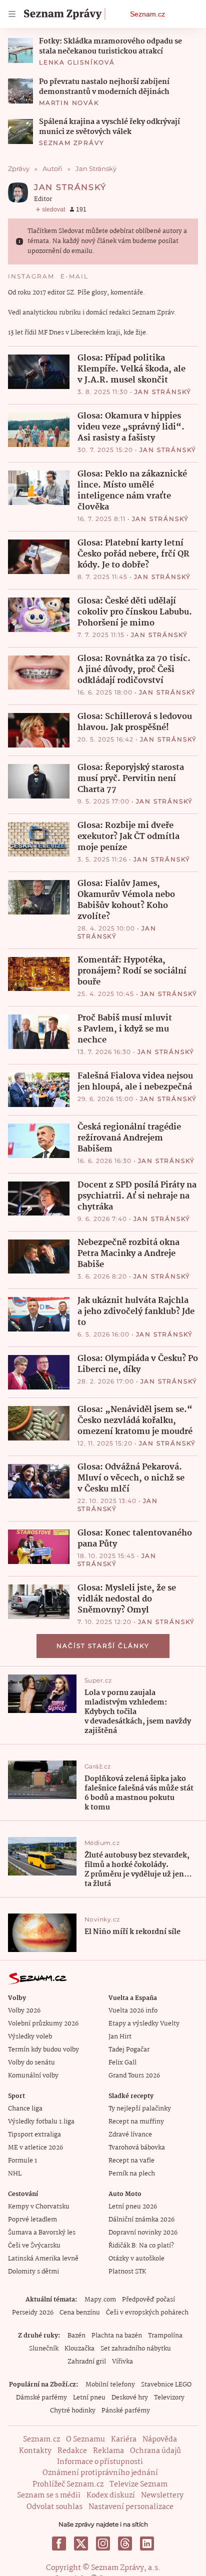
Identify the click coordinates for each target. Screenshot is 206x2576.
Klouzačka (79, 2349)
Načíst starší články (103, 1646)
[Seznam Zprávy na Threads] (125, 2543)
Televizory (169, 2398)
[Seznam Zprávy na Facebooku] (59, 2543)
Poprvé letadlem (32, 2220)
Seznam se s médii (49, 2495)
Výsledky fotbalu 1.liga (41, 2122)
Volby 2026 (24, 2011)
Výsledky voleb (30, 2037)
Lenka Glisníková (77, 62)
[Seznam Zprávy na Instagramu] (103, 2543)
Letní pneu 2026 (133, 2207)
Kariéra (124, 2439)
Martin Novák (69, 103)
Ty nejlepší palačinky (140, 2109)
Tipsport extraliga (34, 2135)
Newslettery (162, 2495)
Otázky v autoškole (136, 2259)
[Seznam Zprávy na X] (81, 2543)
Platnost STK (127, 2272)
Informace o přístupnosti (100, 2462)
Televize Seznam (138, 2484)
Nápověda (160, 2439)
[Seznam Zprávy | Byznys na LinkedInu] (147, 2543)
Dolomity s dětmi (33, 2272)
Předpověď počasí (148, 2300)
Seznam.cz (147, 14)
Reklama (108, 2451)
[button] (20, 50)
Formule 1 (22, 2161)
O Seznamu (85, 2439)
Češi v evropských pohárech (147, 2313)
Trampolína (165, 2336)
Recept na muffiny (136, 2122)
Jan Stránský (163, 392)
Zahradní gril (87, 2362)
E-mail (74, 276)
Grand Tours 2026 (134, 2076)
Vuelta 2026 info (133, 2011)
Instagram (31, 276)
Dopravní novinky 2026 (143, 2233)
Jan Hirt (120, 2037)
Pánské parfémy (126, 2411)
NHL (15, 2174)
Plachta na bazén (117, 2336)
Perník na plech (132, 2174)
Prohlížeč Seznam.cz (68, 2484)
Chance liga (25, 2109)
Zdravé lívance (130, 2135)
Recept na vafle (131, 2161)
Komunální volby (33, 2076)
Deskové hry (130, 2398)
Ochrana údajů (155, 2451)
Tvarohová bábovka (137, 2148)
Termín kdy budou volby (43, 2050)
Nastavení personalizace (131, 2507)
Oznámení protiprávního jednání (100, 2473)
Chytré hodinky (73, 2411)
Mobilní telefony (110, 2385)
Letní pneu (89, 2398)
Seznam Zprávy (71, 143)
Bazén (76, 2336)
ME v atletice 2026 (35, 2148)
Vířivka (122, 2362)
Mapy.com (100, 2300)
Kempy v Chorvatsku (39, 2207)
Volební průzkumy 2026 (43, 2024)
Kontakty (35, 2451)
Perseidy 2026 (33, 2313)
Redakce (72, 2451)
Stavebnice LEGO (166, 2385)
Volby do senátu (31, 2063)
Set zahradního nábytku (136, 2349)
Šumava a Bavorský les (42, 2233)
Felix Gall (122, 2063)
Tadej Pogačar (129, 2050)
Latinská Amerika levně (43, 2259)
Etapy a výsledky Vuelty (144, 2024)
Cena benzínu (80, 2313)
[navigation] (12, 14)
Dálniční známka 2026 (141, 2220)
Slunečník (44, 2349)
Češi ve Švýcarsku (34, 2246)
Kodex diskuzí (111, 2495)
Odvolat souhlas (54, 2507)
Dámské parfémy (41, 2398)
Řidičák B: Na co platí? (141, 2246)
